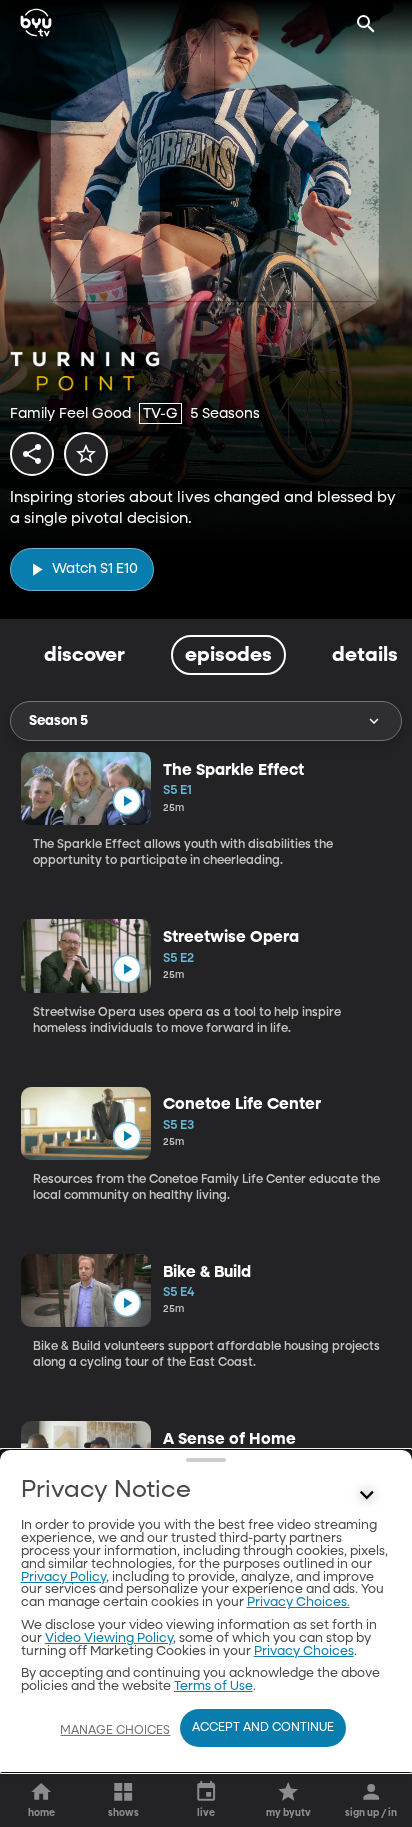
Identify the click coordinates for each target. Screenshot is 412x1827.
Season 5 (58, 721)
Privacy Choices (304, 1651)
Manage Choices (115, 1731)
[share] (32, 454)
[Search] (366, 24)
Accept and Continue (263, 1728)
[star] (86, 454)
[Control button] (366, 1495)
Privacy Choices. (298, 1602)
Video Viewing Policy (109, 1638)
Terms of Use (213, 1686)
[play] (126, 801)
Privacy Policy (63, 1577)
